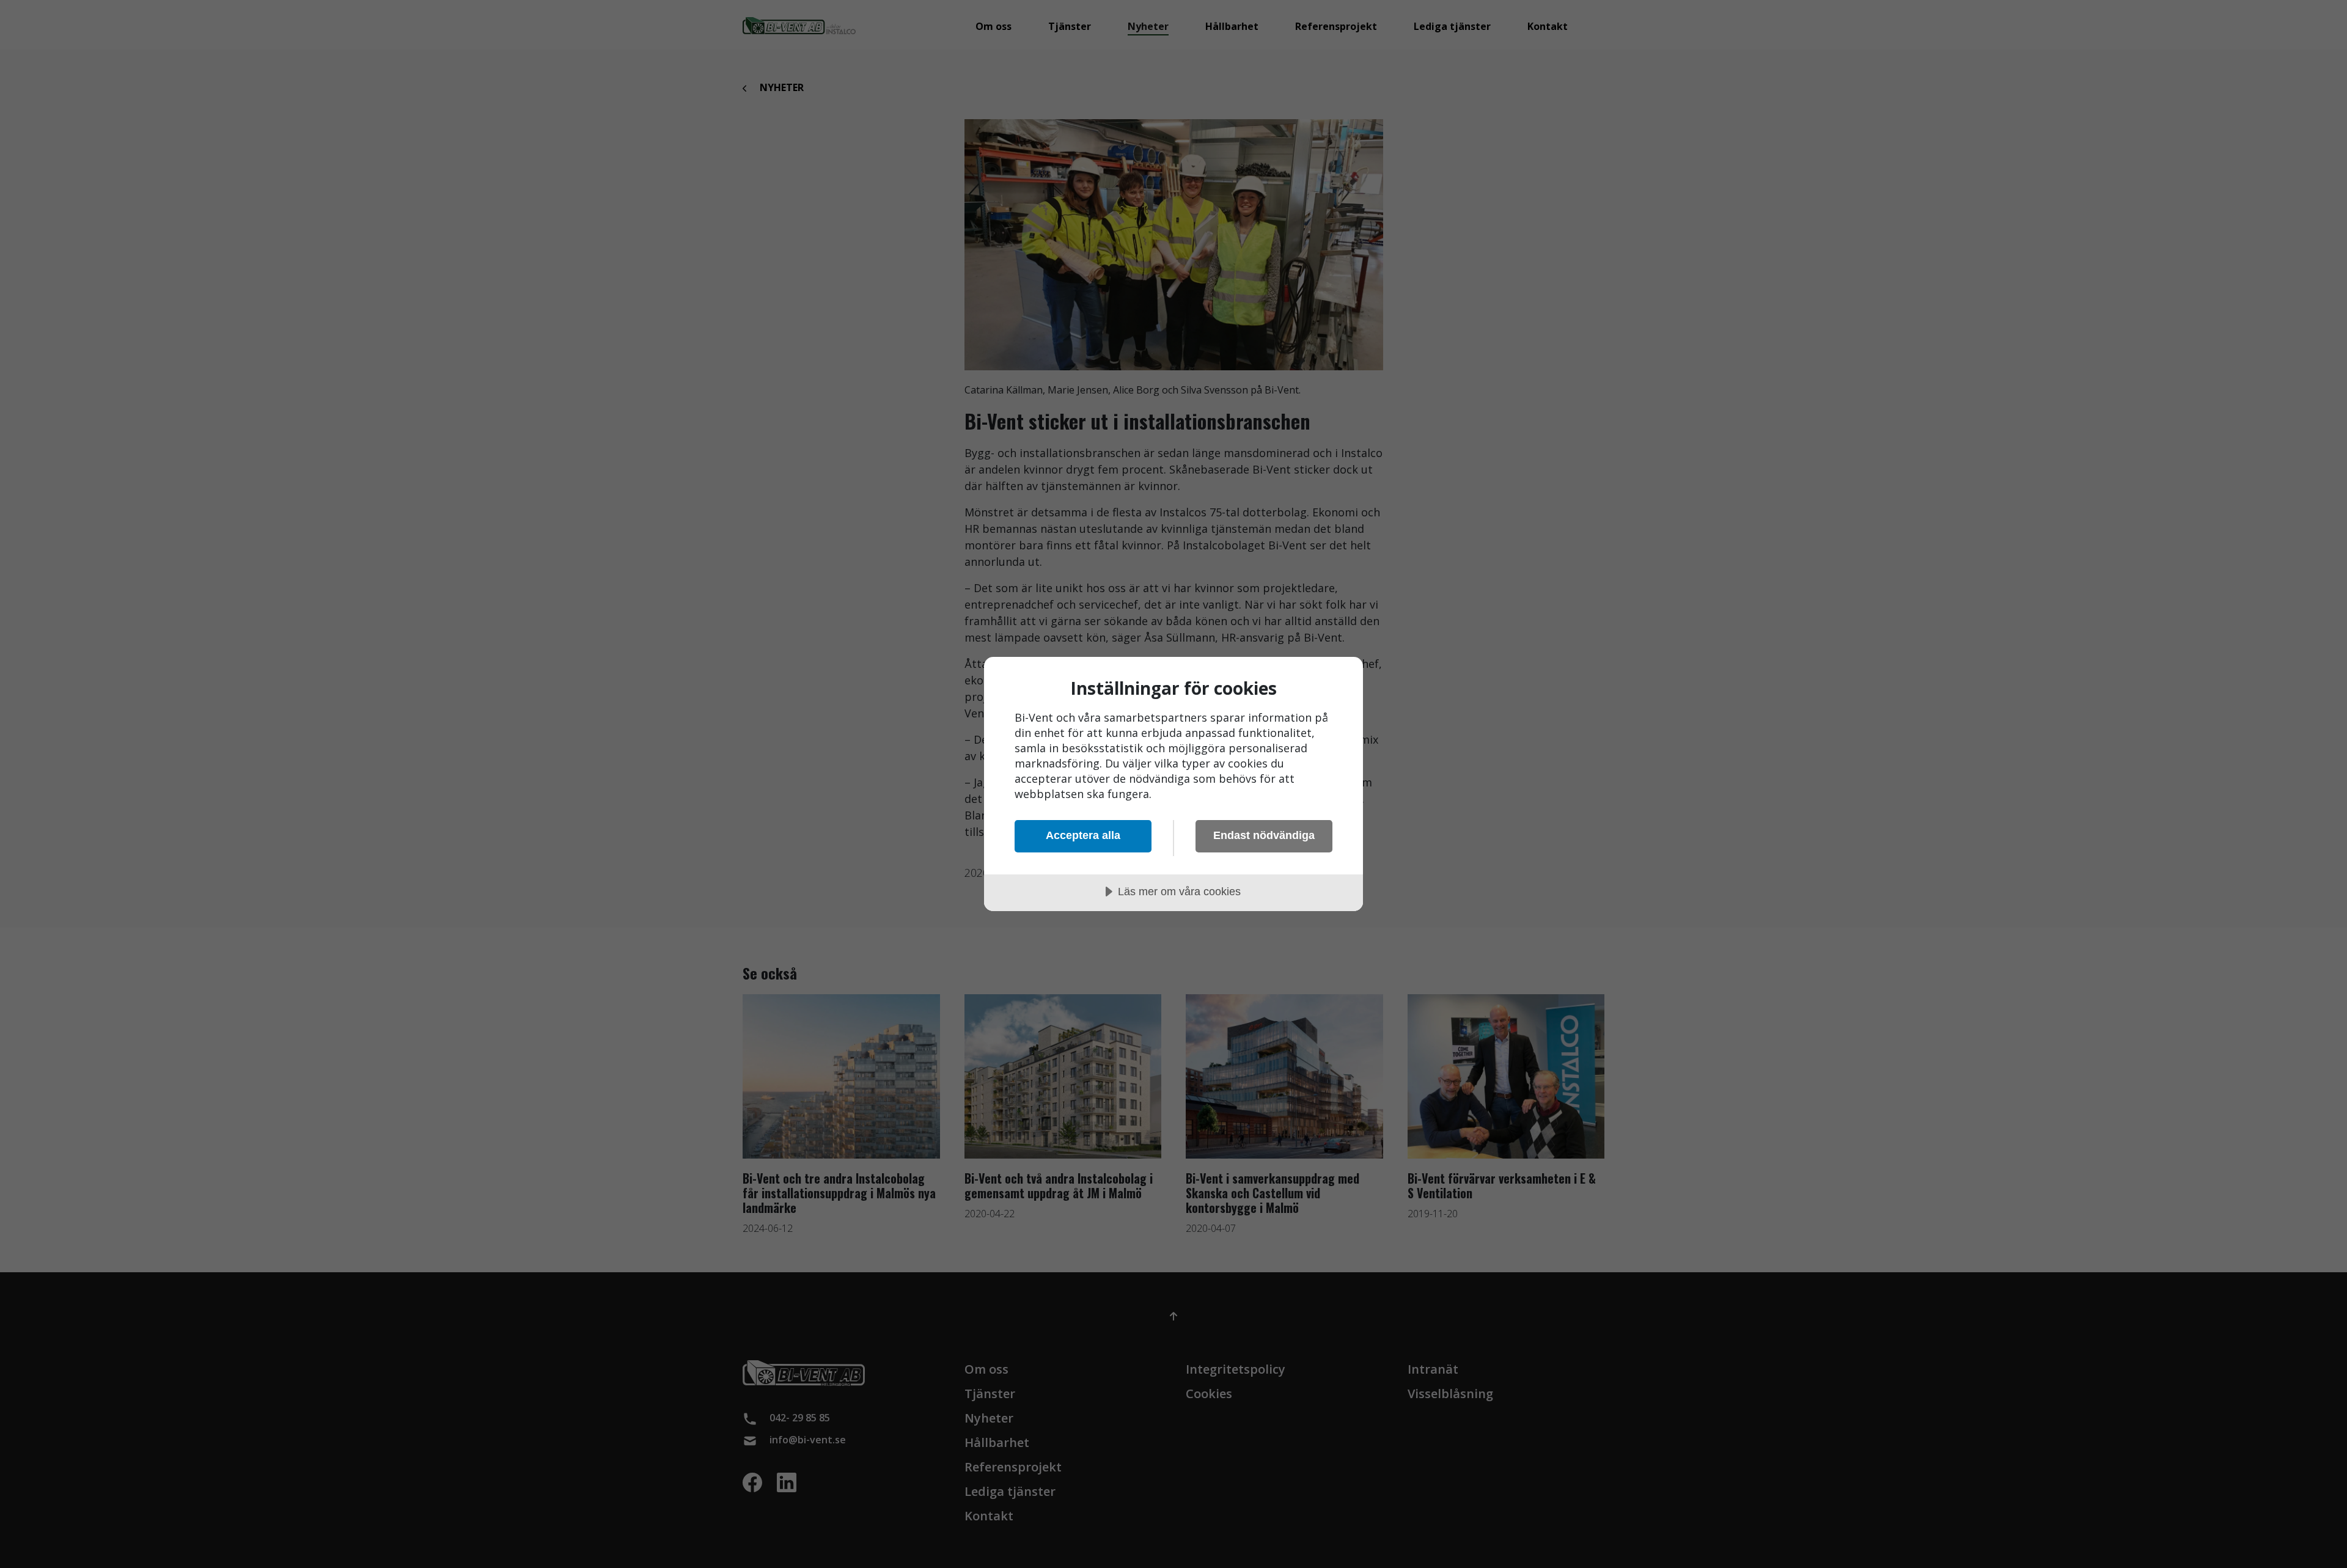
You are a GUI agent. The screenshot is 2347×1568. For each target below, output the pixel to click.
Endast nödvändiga (1264, 835)
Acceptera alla (1083, 835)
